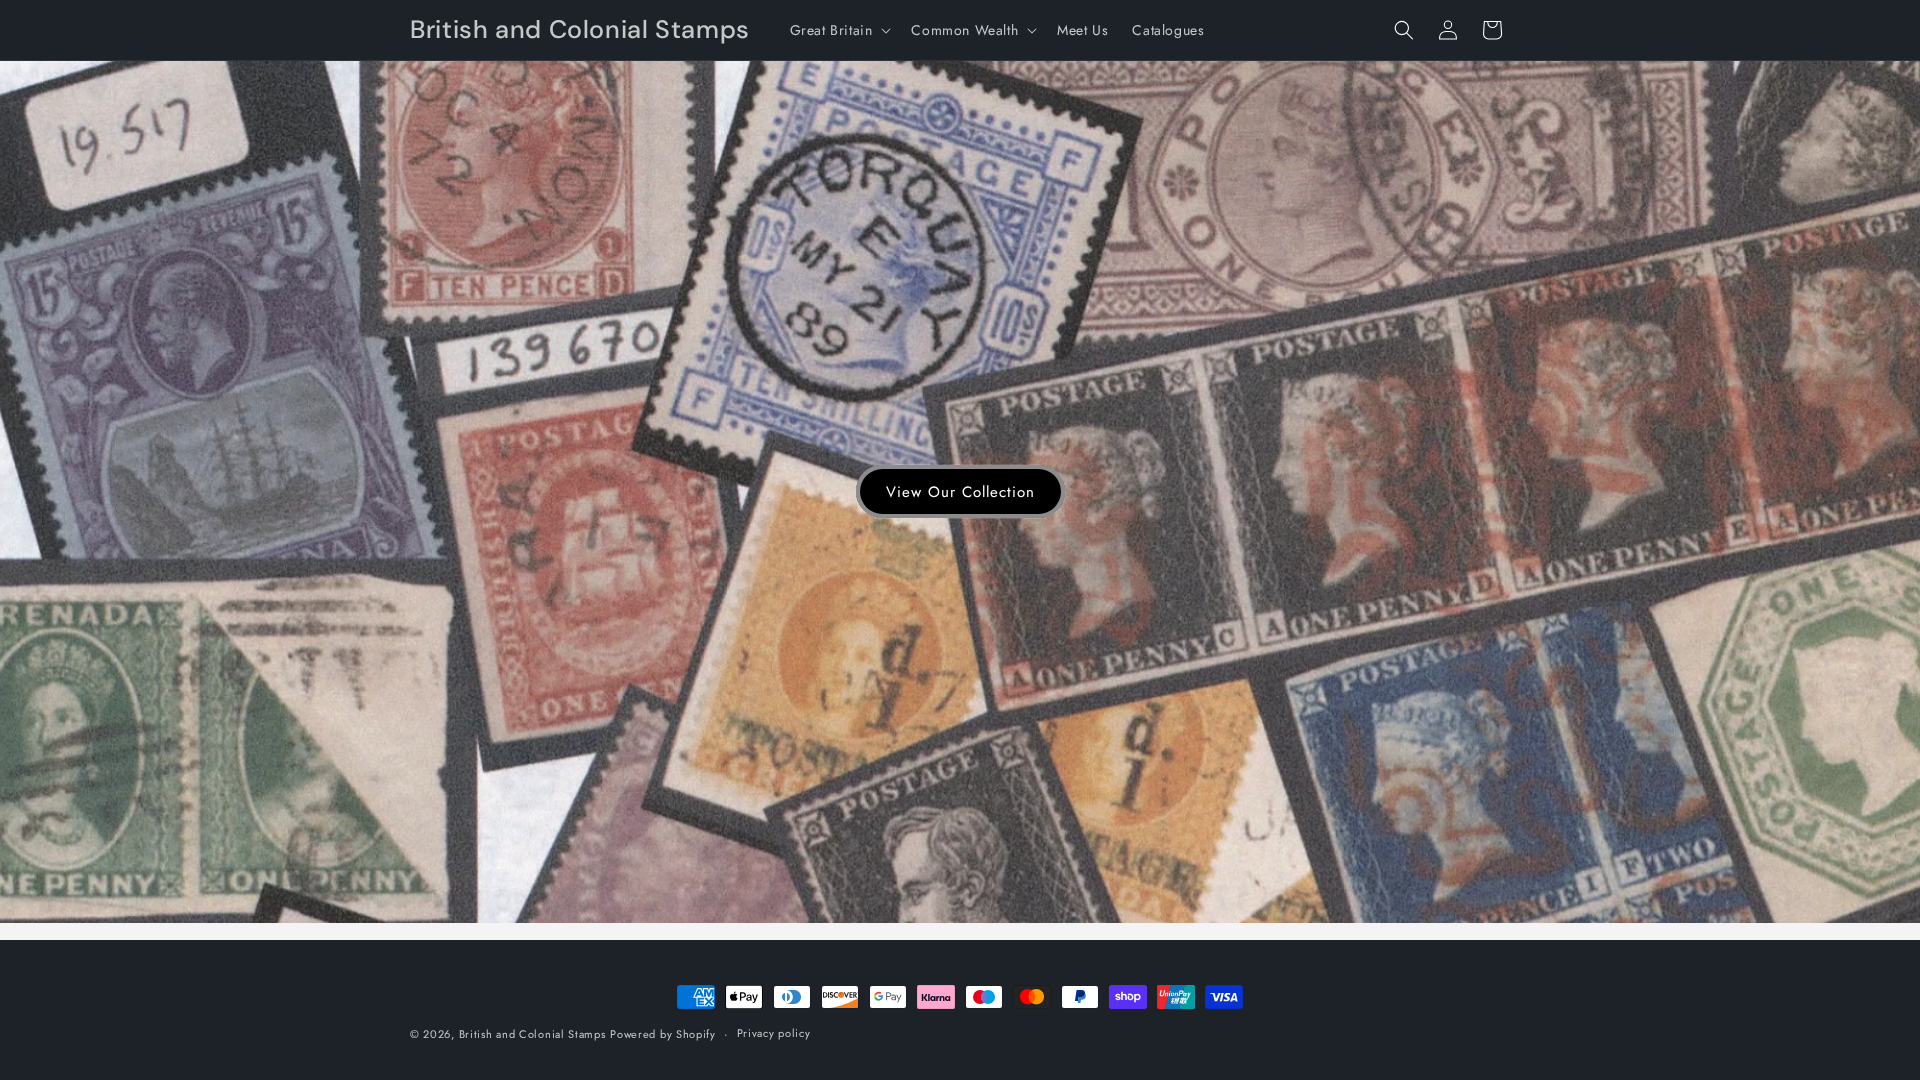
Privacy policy (774, 1033)
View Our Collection (960, 492)
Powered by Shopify (663, 1034)
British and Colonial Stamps (532, 1034)
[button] (839, 30)
